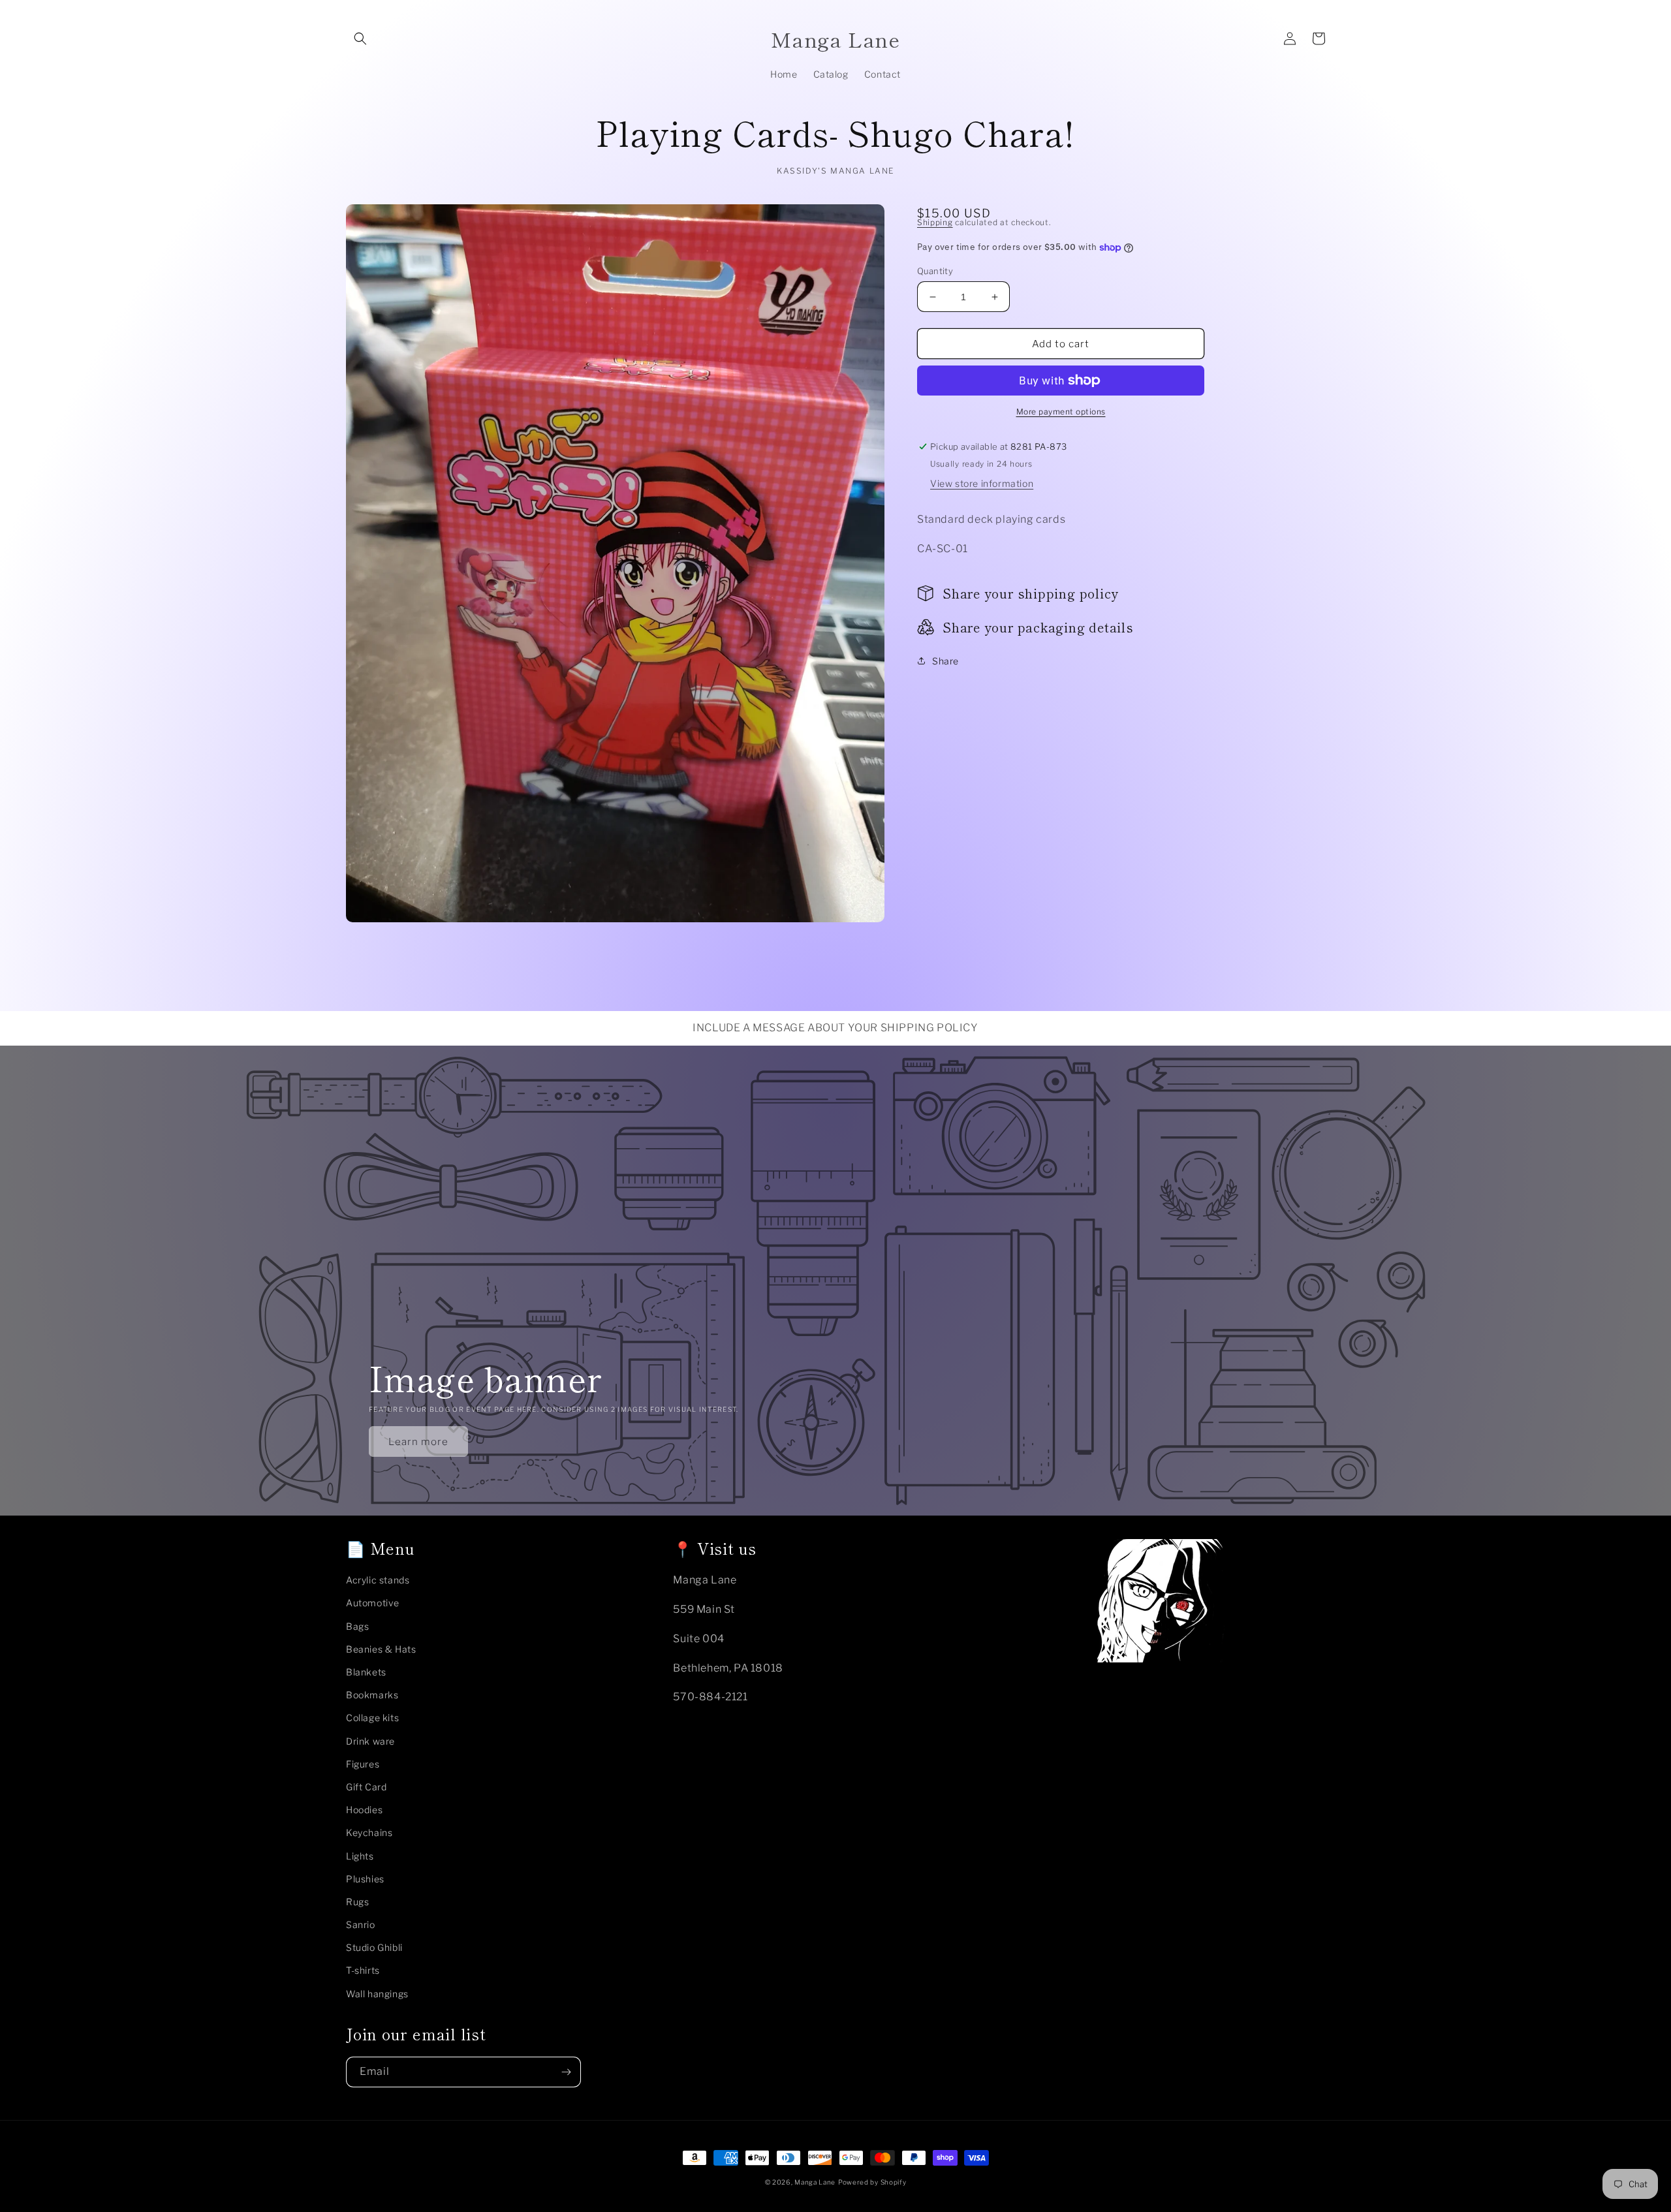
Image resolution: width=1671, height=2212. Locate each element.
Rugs (357, 1902)
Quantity (935, 271)
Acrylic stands (378, 1580)
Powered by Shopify (872, 2182)
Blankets (366, 1672)
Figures (363, 1764)
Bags (357, 1626)
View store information (982, 483)
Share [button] (945, 661)
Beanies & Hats (381, 1649)
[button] (360, 39)
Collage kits (372, 1718)
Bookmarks (372, 1695)
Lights (360, 1856)
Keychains (369, 1832)
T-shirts (363, 1970)
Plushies (365, 1879)
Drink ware (370, 1741)
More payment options (1061, 412)
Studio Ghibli (374, 1947)
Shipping (935, 222)
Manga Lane (815, 2182)
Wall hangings (377, 1994)
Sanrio (361, 1924)
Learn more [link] (418, 1442)
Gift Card (366, 1787)
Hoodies (364, 1810)
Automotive (373, 1603)
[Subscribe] (566, 2072)
